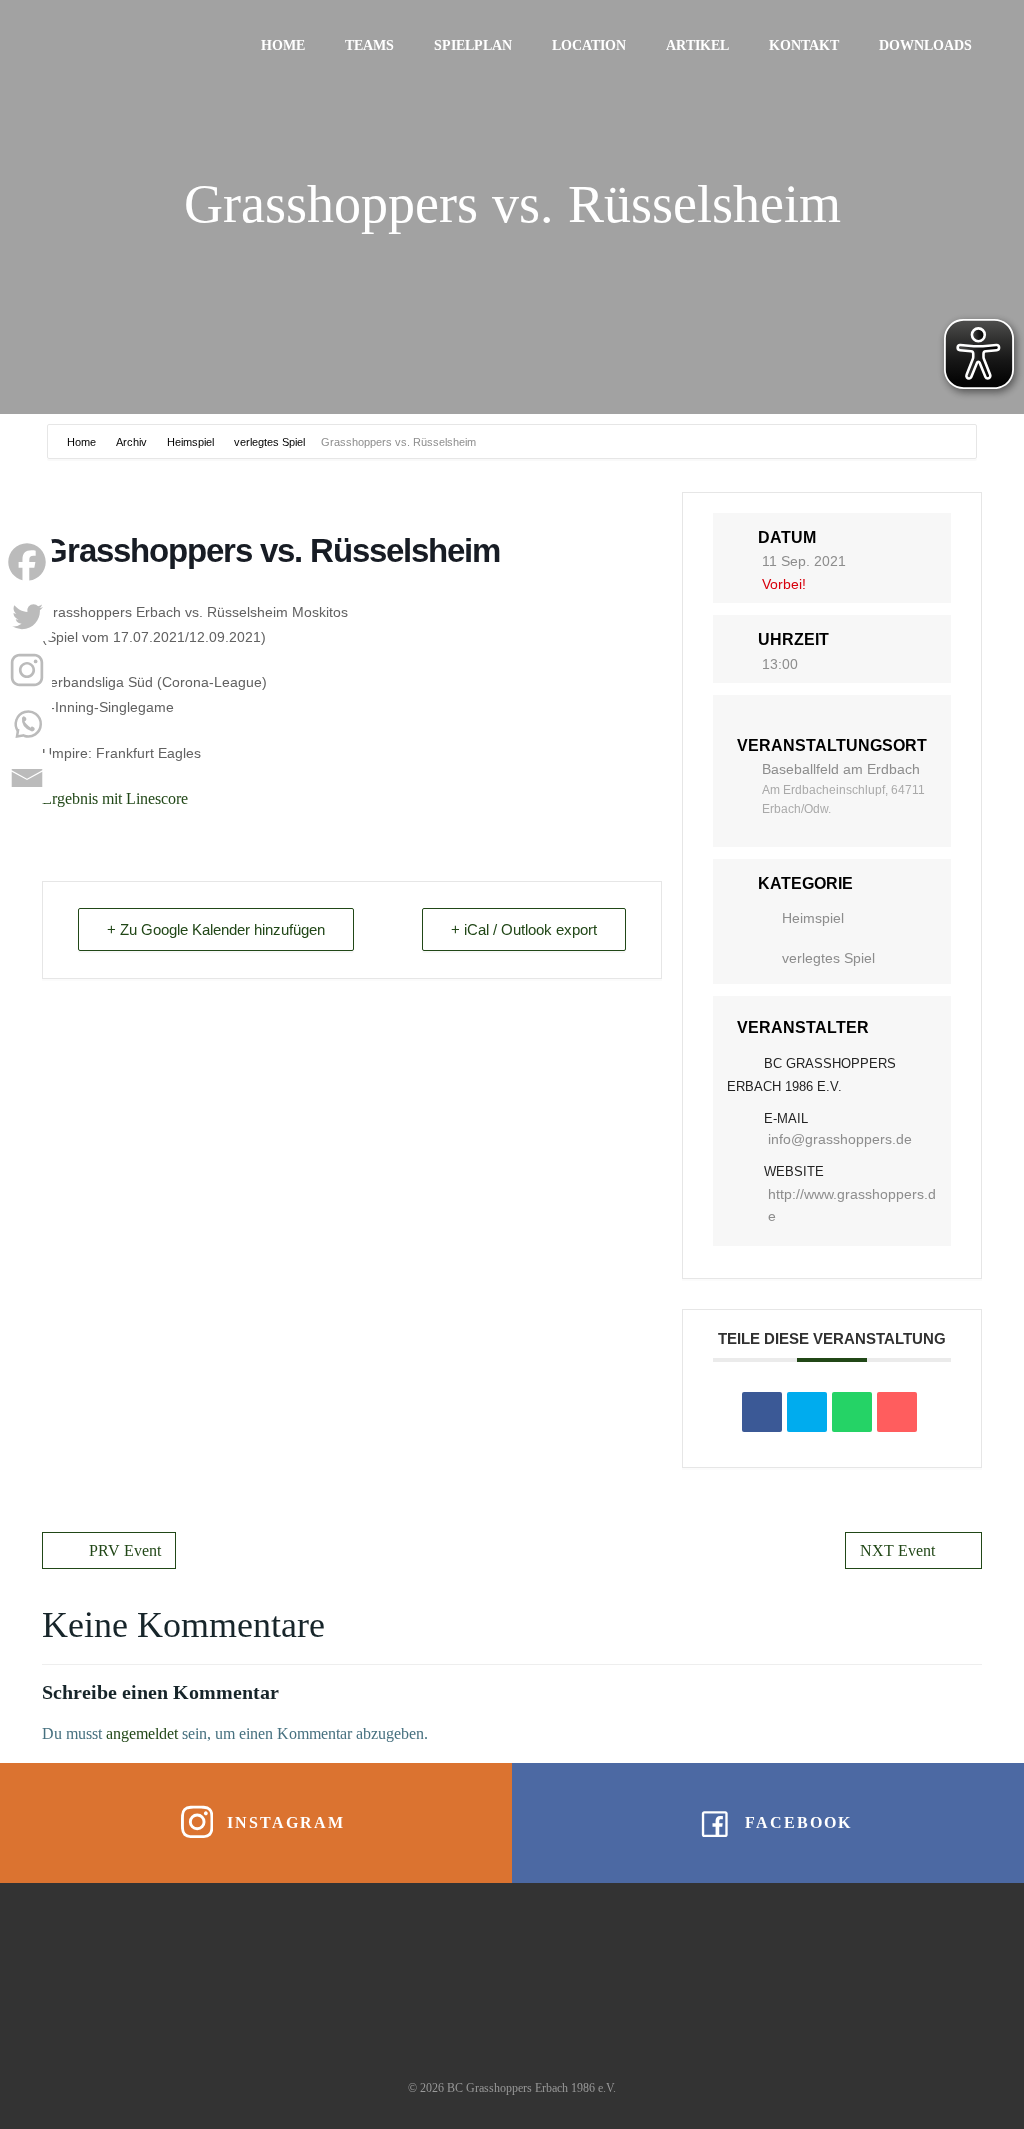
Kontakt (804, 45)
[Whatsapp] (27, 724)
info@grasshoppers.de (840, 1139)
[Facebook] (27, 562)
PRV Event (125, 1550)
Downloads (925, 45)
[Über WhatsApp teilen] (852, 1412)
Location (589, 45)
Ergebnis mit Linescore (115, 798)
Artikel (697, 45)
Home (283, 45)
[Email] (27, 778)
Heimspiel (190, 442)
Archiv (131, 442)
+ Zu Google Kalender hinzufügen (216, 929)
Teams (369, 45)
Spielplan (473, 45)
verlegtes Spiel (269, 442)
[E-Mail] (897, 1412)
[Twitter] (27, 616)
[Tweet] (807, 1412)
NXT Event (897, 1550)
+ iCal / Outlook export (524, 929)
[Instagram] (27, 670)
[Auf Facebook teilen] (762, 1412)
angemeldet (142, 1733)
